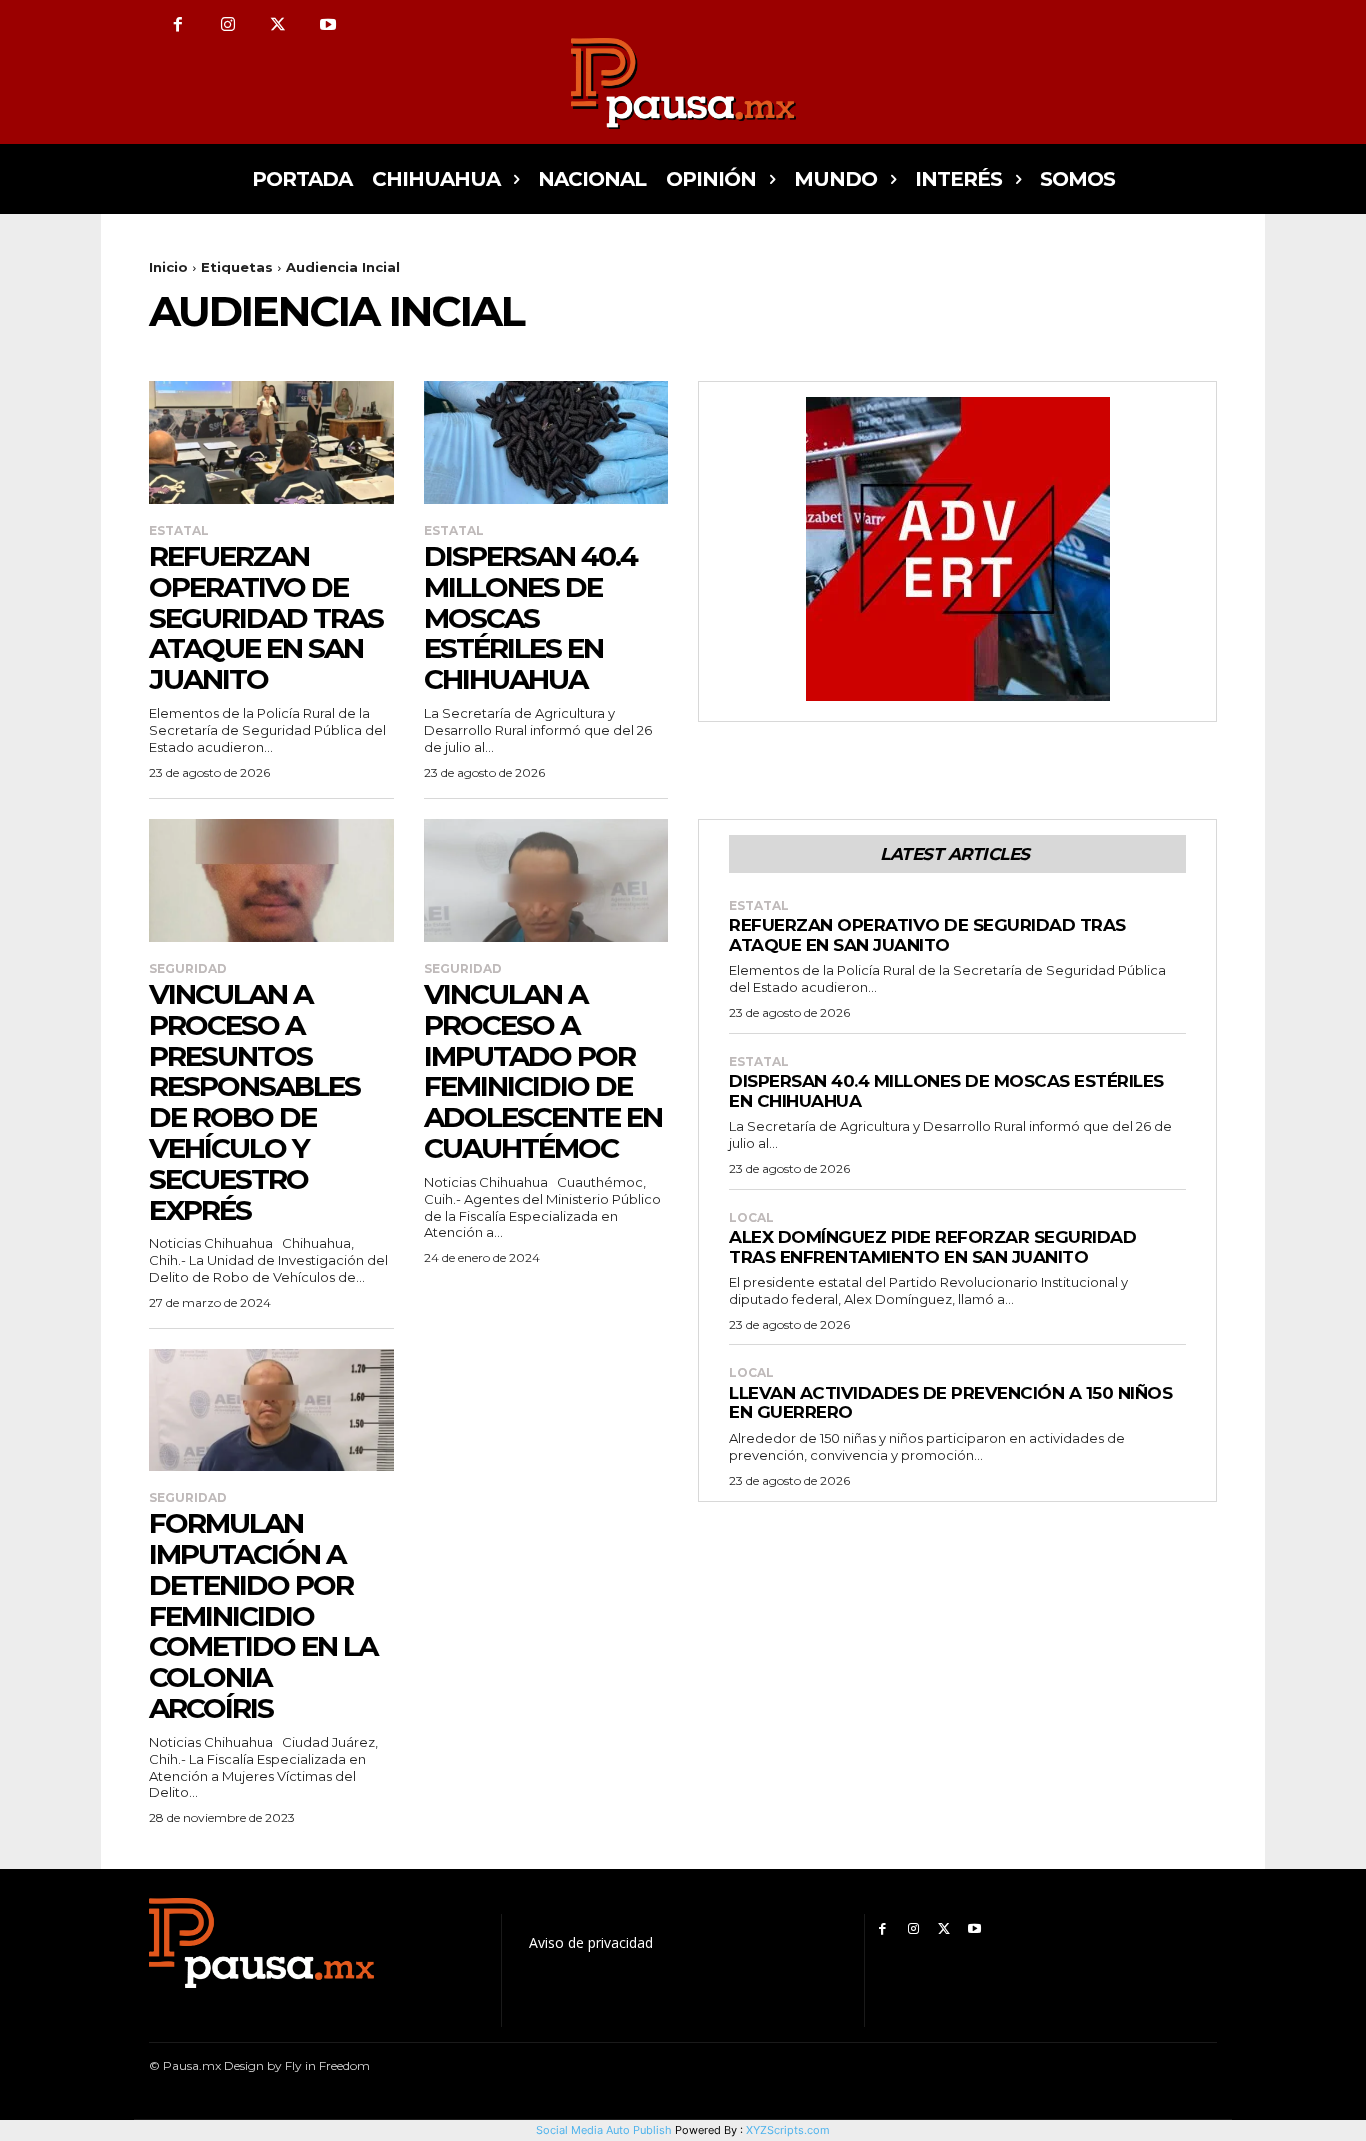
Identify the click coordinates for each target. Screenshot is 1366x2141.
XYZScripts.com (788, 2130)
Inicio (168, 267)
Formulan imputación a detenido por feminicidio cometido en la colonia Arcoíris (263, 1615)
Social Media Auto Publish (604, 2130)
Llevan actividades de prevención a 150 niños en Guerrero (950, 1403)
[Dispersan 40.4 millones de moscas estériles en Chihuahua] (546, 442)
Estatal (179, 531)
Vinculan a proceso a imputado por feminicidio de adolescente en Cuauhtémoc (543, 1071)
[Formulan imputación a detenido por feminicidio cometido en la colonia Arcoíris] (271, 1410)
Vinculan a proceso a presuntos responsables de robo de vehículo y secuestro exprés (254, 1102)
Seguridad (188, 969)
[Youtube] (328, 25)
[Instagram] (228, 25)
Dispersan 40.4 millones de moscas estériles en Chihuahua (530, 617)
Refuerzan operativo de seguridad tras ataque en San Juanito (266, 617)
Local (751, 1218)
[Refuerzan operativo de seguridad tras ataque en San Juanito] (271, 442)
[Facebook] (178, 25)
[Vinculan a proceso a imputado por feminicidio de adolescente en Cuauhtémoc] (546, 880)
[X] (278, 25)
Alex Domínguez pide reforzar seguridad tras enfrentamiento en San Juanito (932, 1247)
